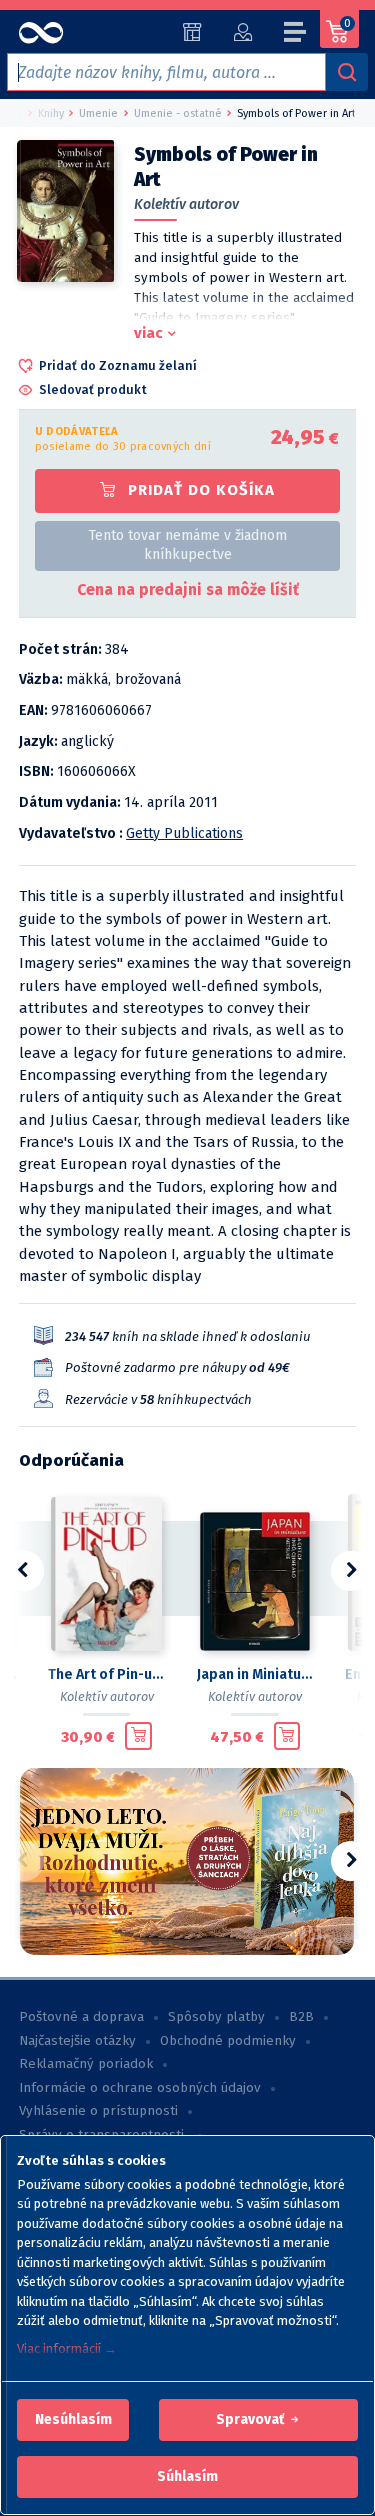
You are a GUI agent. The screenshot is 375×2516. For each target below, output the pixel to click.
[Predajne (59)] (192, 32)
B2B (301, 2017)
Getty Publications (184, 833)
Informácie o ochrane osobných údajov (140, 2088)
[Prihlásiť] (242, 32)
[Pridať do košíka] (138, 1736)
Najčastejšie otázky (77, 2041)
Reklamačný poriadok (86, 2064)
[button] (73, 2420)
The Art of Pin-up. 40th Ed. (106, 1674)
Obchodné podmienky (228, 2041)
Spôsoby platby (216, 2017)
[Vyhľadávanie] (347, 72)
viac (148, 333)
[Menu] (296, 35)
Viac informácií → (67, 2348)
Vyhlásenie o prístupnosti (98, 2111)
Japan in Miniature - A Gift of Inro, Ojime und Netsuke (255, 1674)
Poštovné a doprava (81, 2017)
